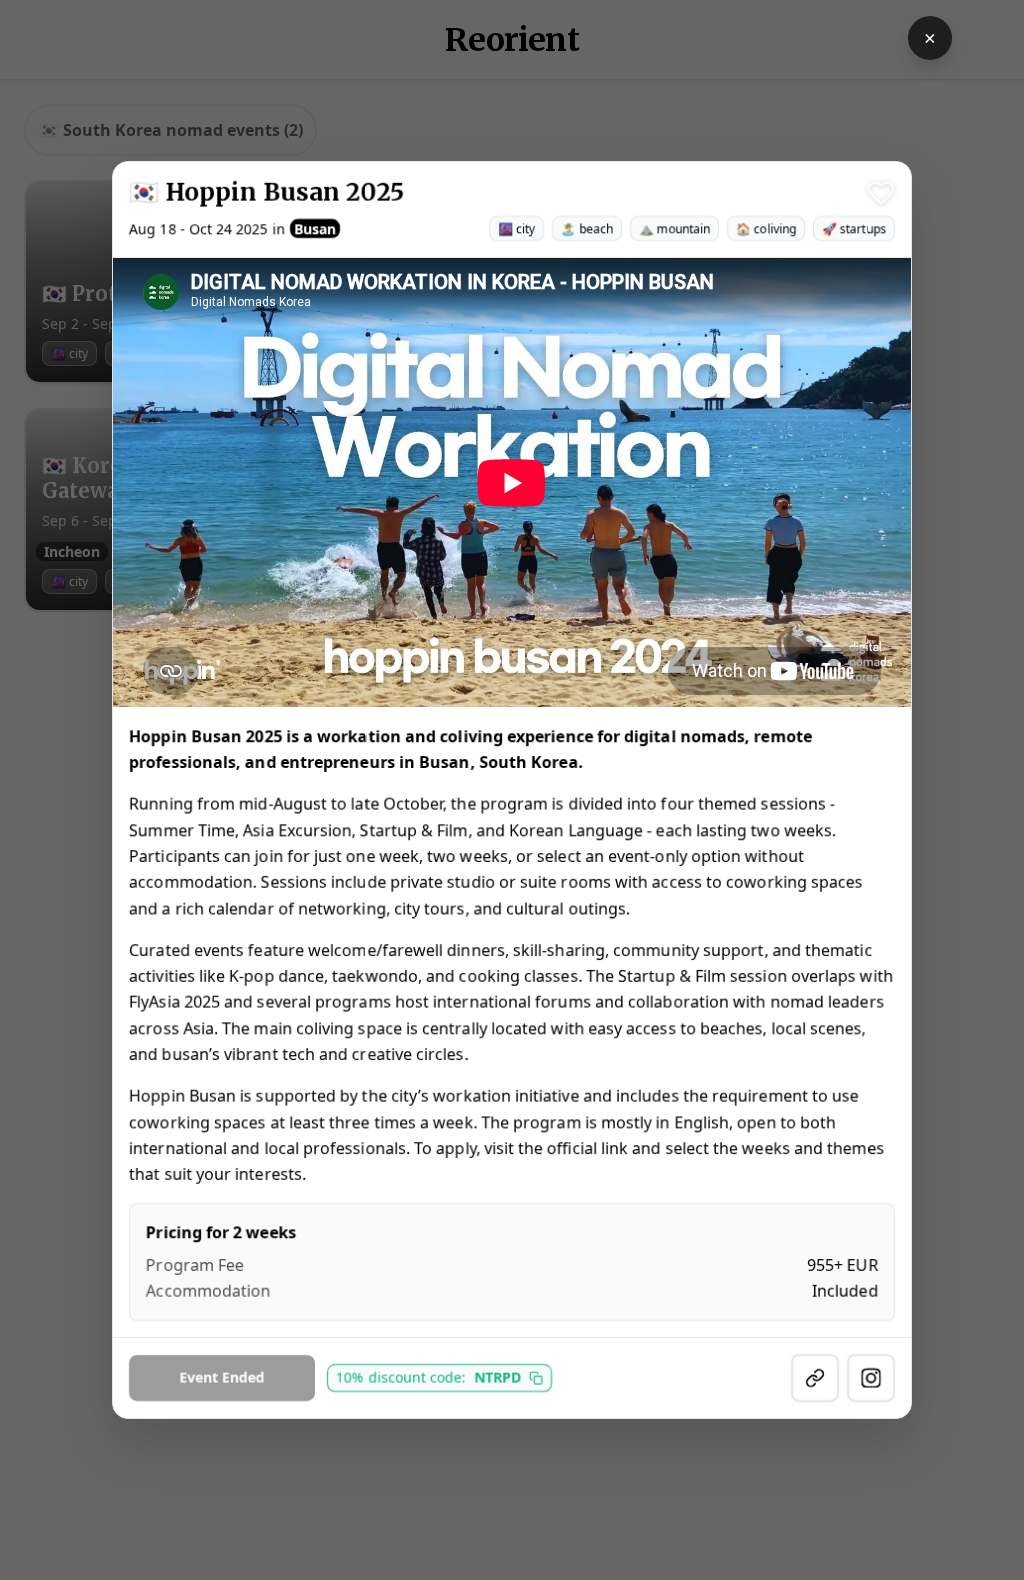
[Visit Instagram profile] (871, 1378)
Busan (315, 228)
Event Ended (222, 1377)
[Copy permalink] (815, 1378)
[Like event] (881, 193)
